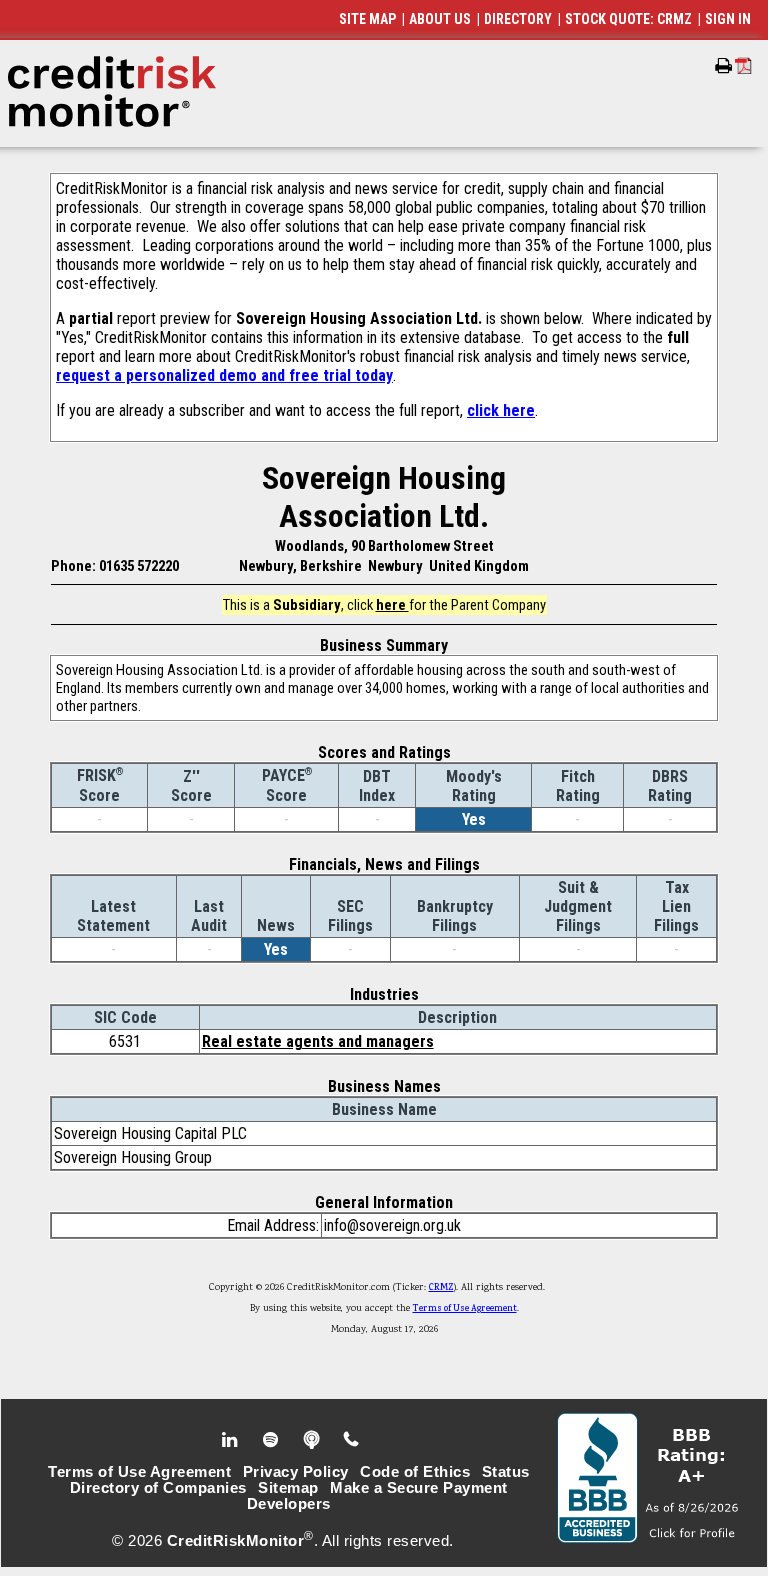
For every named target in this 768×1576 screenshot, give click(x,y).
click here (501, 410)
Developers (289, 1504)
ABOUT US (440, 19)
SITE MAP (367, 19)
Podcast (313, 1440)
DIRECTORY (518, 19)
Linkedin (232, 1440)
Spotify (272, 1440)
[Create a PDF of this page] (743, 65)
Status (506, 1472)
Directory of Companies (158, 1488)
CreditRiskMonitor (236, 1541)
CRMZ (441, 1288)
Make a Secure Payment (419, 1488)
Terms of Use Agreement (465, 1309)
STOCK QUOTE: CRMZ (628, 19)
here (392, 605)
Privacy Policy (296, 1472)
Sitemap (288, 1488)
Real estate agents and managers (318, 1041)
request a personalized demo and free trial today (224, 375)
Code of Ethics (415, 1472)
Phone (352, 1440)
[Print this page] (723, 66)
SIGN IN (728, 19)
